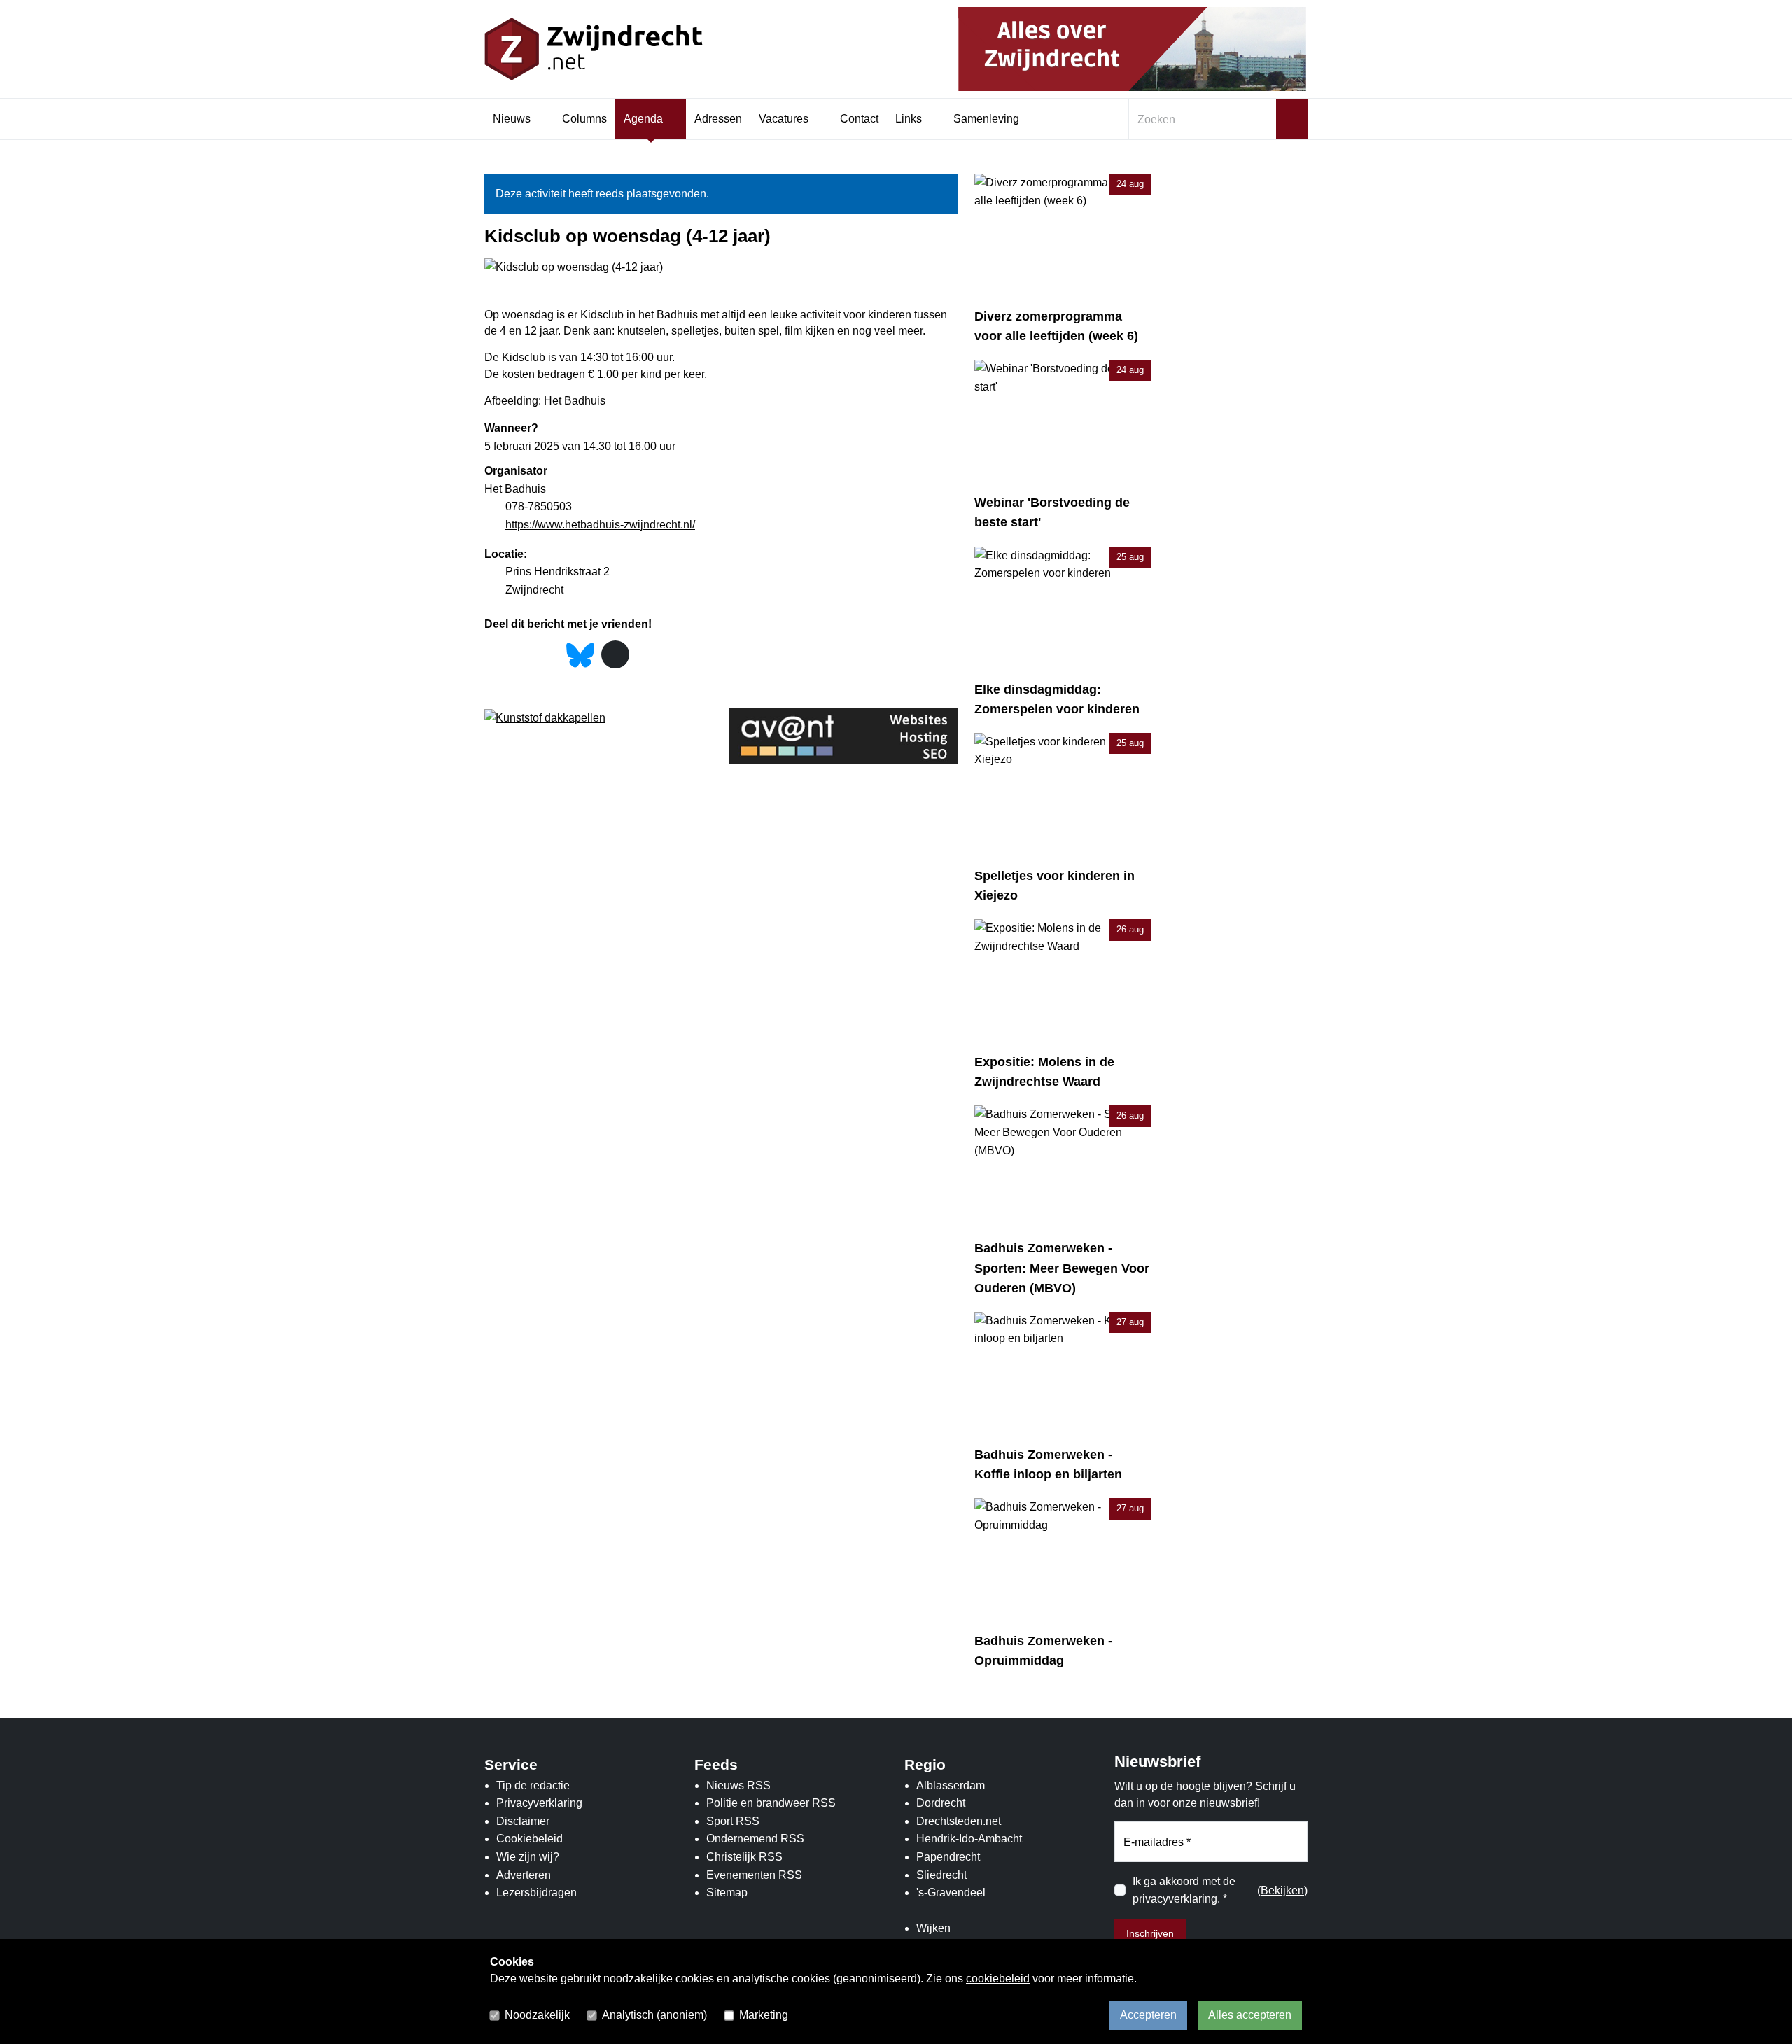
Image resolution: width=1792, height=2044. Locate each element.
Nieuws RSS (738, 1785)
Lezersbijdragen (537, 1892)
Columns (584, 119)
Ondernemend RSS (755, 1839)
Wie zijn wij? (528, 1857)
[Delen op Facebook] (495, 656)
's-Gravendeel (951, 1892)
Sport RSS (733, 1821)
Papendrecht (948, 1857)
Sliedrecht (941, 1875)
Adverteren (524, 1875)
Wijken (933, 1928)
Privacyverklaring (539, 1803)
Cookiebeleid (530, 1839)
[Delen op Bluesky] (580, 654)
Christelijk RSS (744, 1857)
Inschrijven (1150, 1933)
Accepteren (1148, 2015)
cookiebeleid (998, 1979)
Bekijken (1282, 1890)
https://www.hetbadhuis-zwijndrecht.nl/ (600, 525)
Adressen (718, 119)
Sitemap (727, 1892)
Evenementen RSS (754, 1875)
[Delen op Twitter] (522, 656)
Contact (859, 119)
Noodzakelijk (537, 2015)
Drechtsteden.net (959, 1821)
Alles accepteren (1250, 2015)
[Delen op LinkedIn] (549, 656)
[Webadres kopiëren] (615, 654)
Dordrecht (941, 1803)
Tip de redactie (533, 1785)
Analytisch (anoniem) (654, 2015)
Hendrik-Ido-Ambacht (969, 1839)
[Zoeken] (1292, 119)
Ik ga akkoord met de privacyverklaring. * (1184, 1890)
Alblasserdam (951, 1785)
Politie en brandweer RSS (771, 1803)
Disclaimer (523, 1821)
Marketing (764, 2015)
